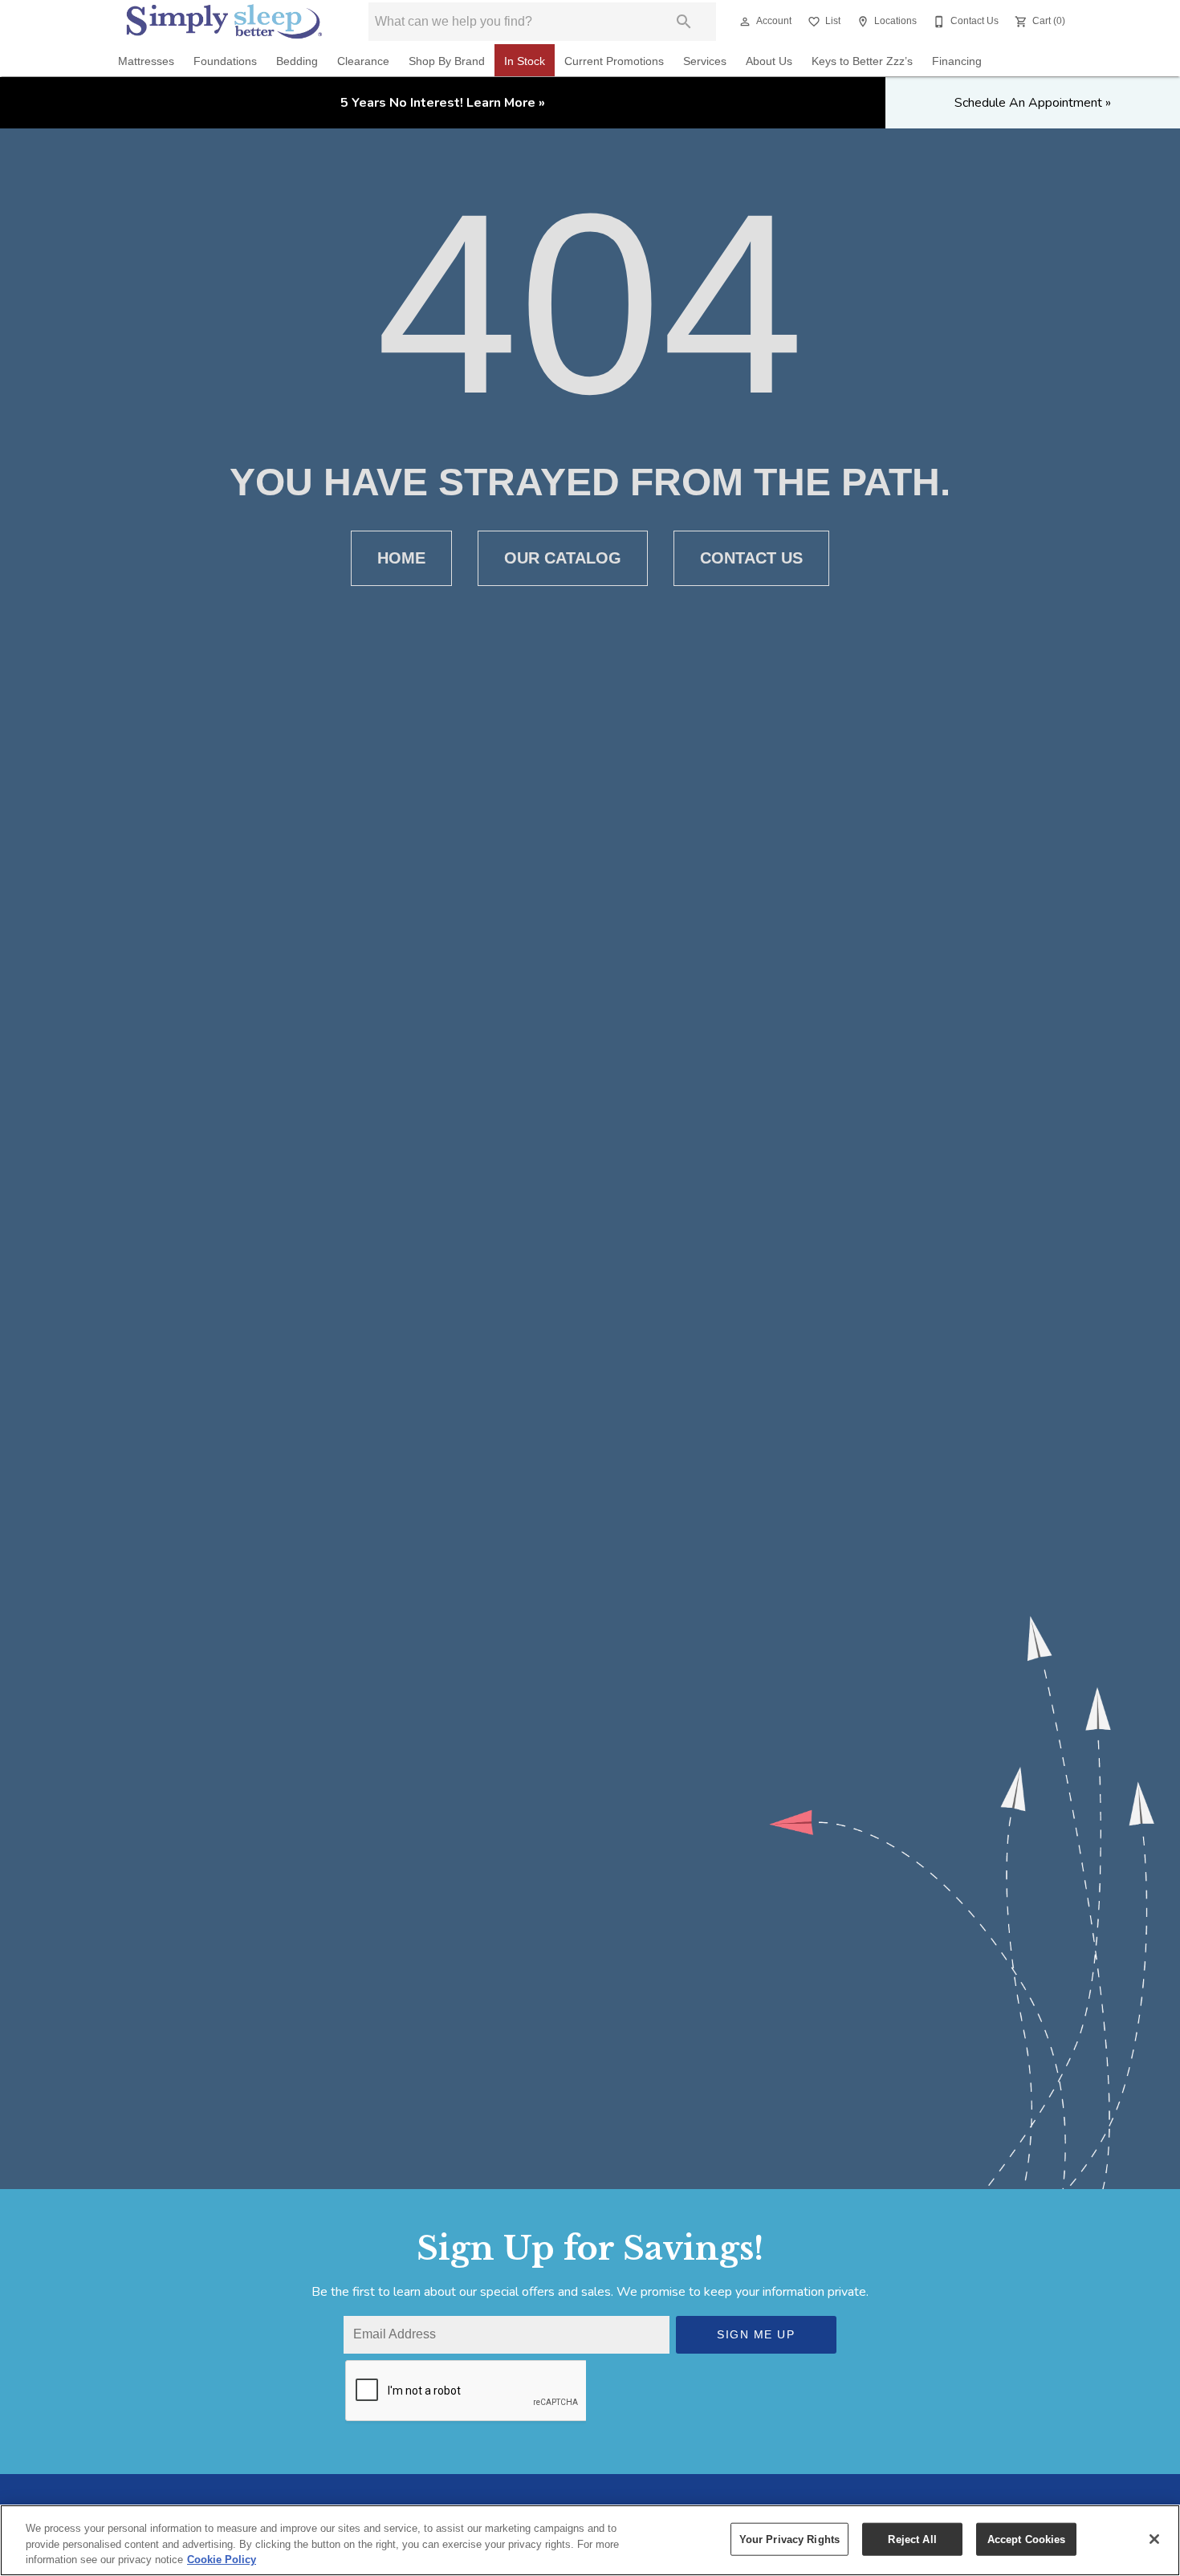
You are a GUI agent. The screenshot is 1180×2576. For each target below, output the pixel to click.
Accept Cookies (1027, 2539)
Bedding (297, 61)
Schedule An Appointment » (1033, 103)
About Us (769, 61)
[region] (590, 2540)
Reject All (912, 2539)
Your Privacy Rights (789, 2539)
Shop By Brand (447, 61)
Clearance (363, 61)
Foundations (225, 61)
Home (401, 558)
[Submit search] (684, 22)
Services (705, 61)
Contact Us (751, 558)
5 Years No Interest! (443, 103)
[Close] (1154, 2539)
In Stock (525, 61)
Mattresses (146, 61)
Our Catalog (563, 558)
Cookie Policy (222, 2560)
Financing (957, 61)
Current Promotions (614, 61)
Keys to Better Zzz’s (862, 61)
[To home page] (224, 21)
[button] (745, 22)
